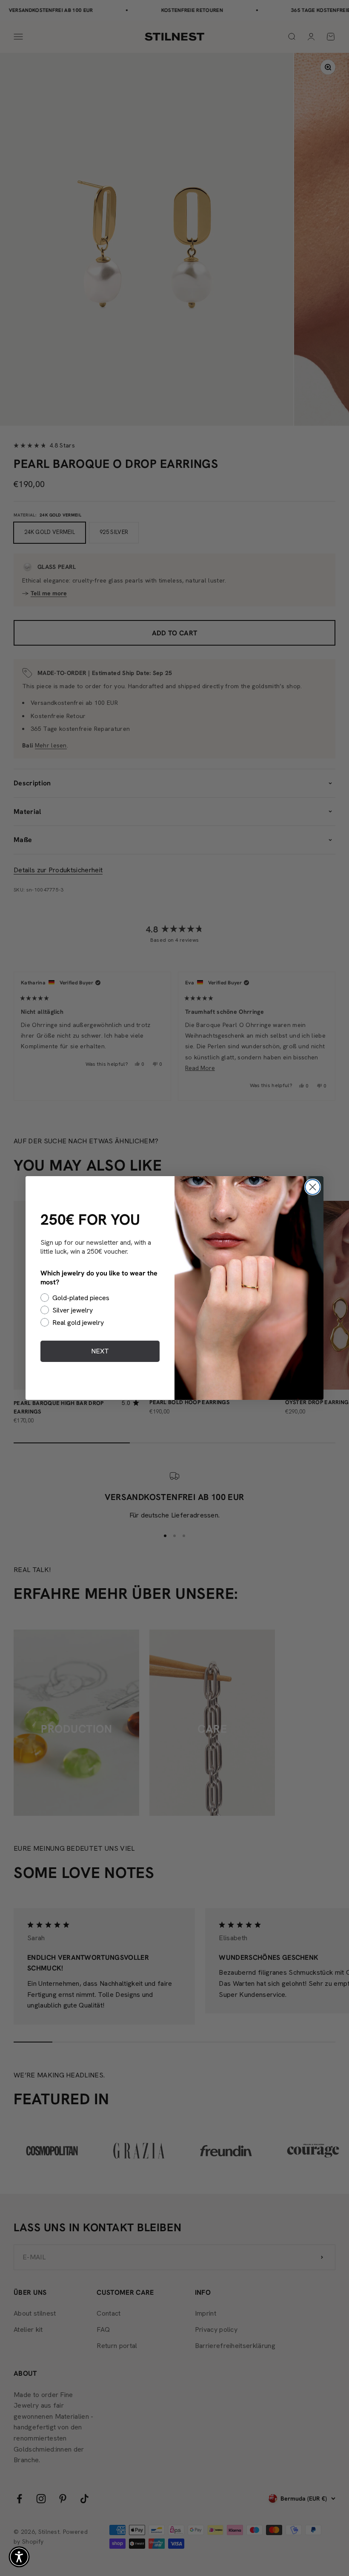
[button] (19, 2557)
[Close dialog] (313, 1187)
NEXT (100, 1351)
